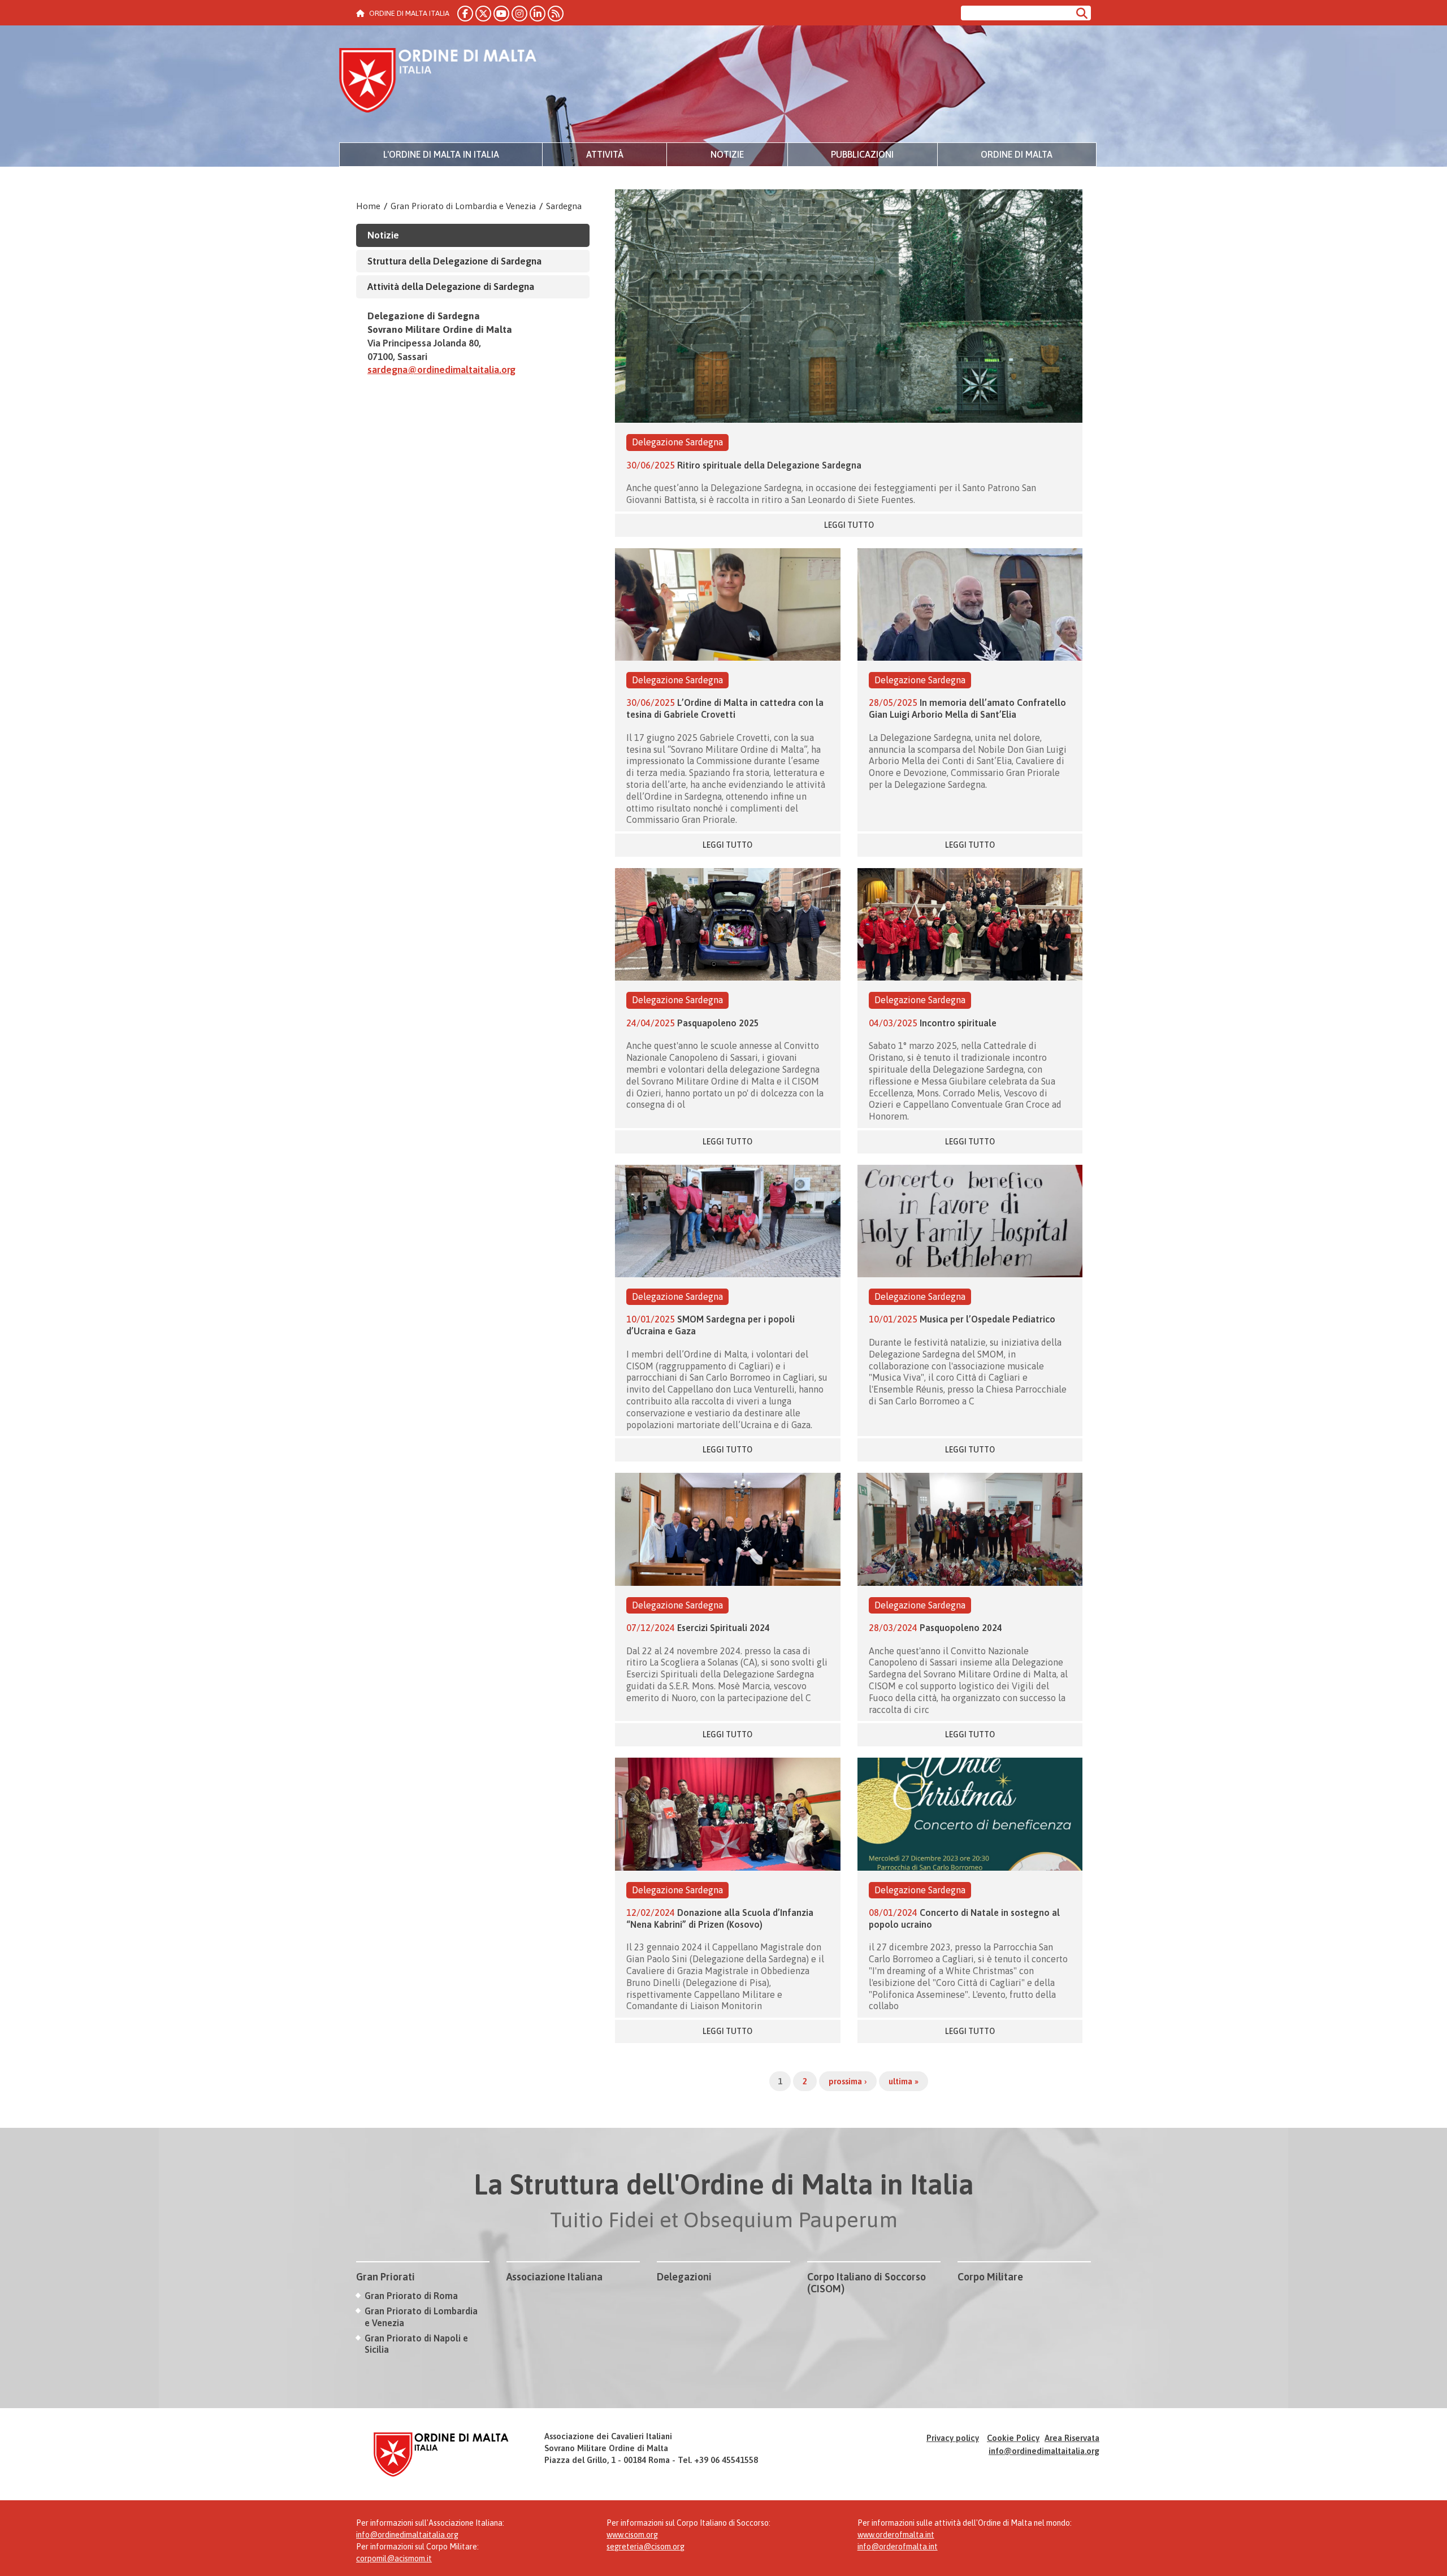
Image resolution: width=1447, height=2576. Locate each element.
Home (368, 206)
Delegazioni (684, 2277)
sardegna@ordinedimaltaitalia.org (441, 370)
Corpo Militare (990, 2277)
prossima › (848, 2081)
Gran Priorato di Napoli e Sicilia (416, 2344)
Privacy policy (953, 2438)
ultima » (904, 2081)
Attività (605, 154)
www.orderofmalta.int (896, 2535)
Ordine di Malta (1017, 154)
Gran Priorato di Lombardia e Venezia (463, 206)
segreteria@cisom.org (645, 2547)
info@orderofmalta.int (898, 2547)
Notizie (727, 154)
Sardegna (564, 206)
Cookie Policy (1013, 2438)
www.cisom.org (632, 2535)
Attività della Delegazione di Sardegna (451, 287)
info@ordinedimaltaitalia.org (1044, 2451)
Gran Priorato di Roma (411, 2296)
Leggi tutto (849, 525)
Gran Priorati (385, 2277)
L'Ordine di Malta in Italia (441, 154)
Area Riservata (1072, 2438)
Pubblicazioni (862, 154)
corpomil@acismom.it (394, 2558)
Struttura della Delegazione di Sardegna (454, 261)
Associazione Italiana (554, 2277)
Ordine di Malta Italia (438, 82)
